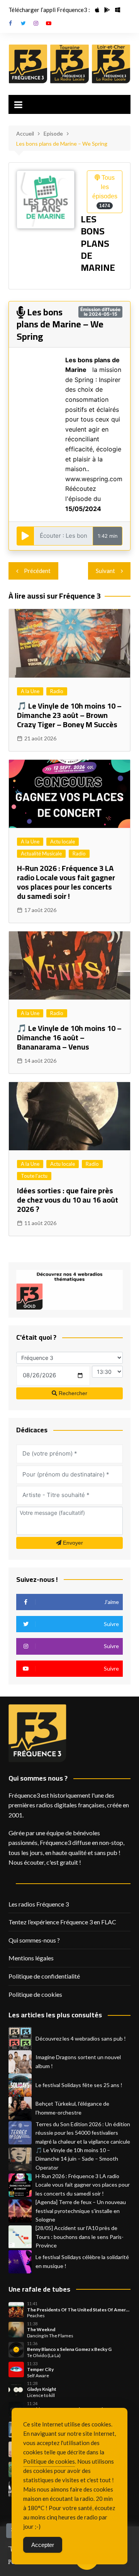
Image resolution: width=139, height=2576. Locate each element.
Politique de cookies (35, 1994)
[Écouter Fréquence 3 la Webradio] (28, 64)
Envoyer (72, 1543)
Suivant (105, 571)
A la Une (30, 691)
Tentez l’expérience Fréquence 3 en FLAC (62, 1922)
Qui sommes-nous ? (34, 1940)
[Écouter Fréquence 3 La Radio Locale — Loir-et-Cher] (111, 64)
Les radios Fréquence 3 (39, 1904)
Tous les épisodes (105, 191)
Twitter (23, 23)
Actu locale (63, 841)
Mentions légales (31, 1958)
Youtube (49, 23)
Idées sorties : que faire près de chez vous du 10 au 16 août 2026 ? (68, 1200)
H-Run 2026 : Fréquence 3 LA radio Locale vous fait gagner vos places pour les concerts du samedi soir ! (66, 882)
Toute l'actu (34, 1176)
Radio (57, 691)
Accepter (43, 2545)
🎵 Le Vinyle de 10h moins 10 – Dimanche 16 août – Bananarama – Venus (69, 1037)
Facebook (10, 23)
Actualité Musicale (41, 854)
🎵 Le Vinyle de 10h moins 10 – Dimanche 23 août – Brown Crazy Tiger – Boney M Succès (69, 715)
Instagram (36, 23)
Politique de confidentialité (44, 1976)
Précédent (37, 571)
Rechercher (72, 1393)
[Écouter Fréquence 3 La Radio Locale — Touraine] (69, 64)
